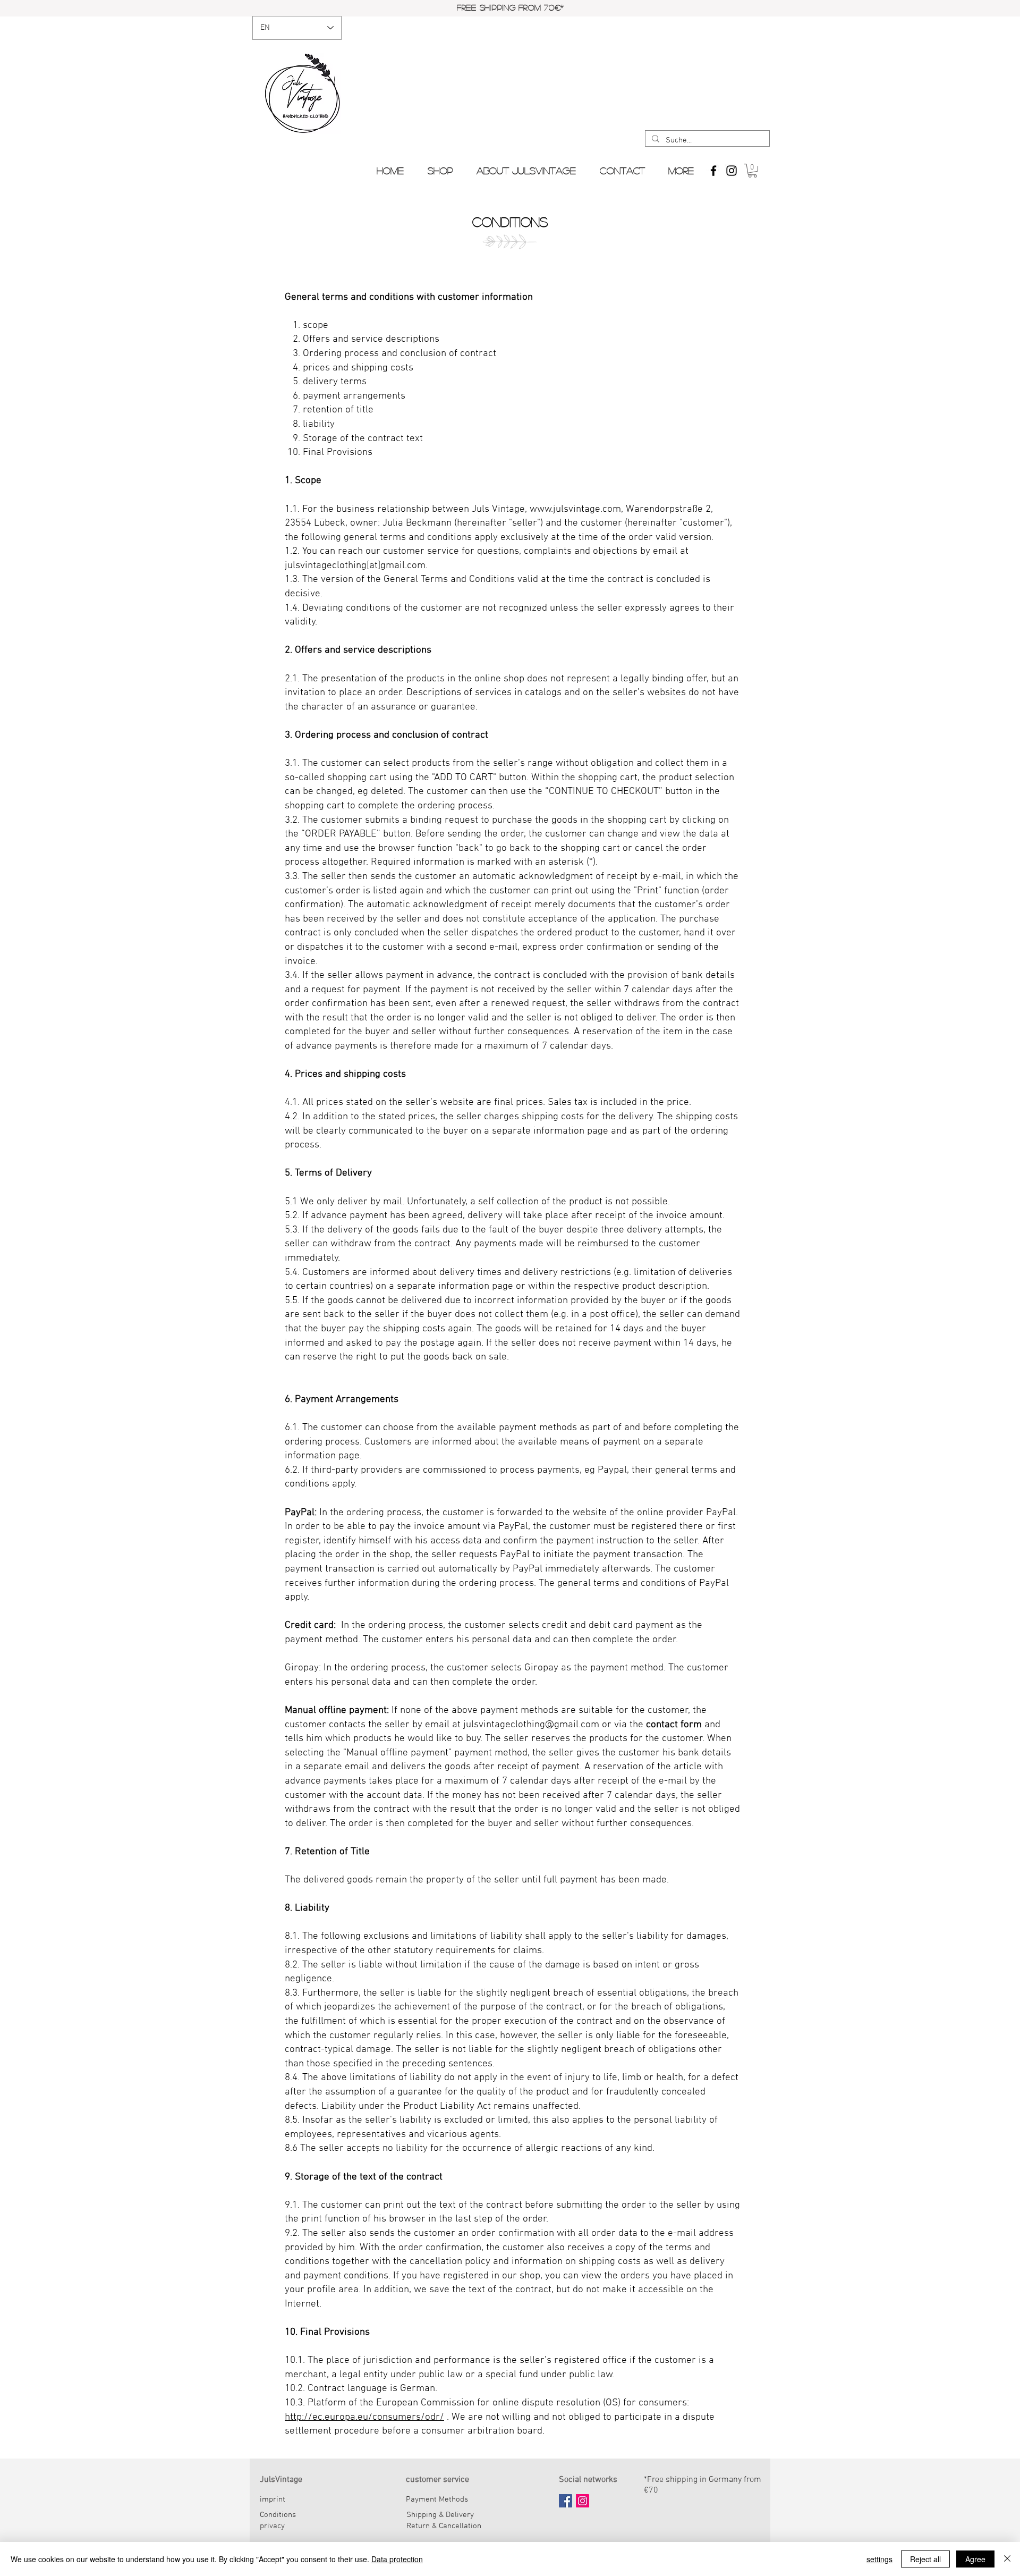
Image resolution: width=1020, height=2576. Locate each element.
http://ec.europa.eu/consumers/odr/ (364, 2417)
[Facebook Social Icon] (566, 2501)
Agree (975, 2559)
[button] (753, 171)
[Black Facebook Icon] (713, 171)
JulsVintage (281, 2480)
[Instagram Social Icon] (583, 2501)
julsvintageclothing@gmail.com (531, 1725)
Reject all (925, 2559)
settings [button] (879, 2559)
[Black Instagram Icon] (732, 171)
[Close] (1007, 2559)
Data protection (397, 2559)
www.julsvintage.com (575, 509)
